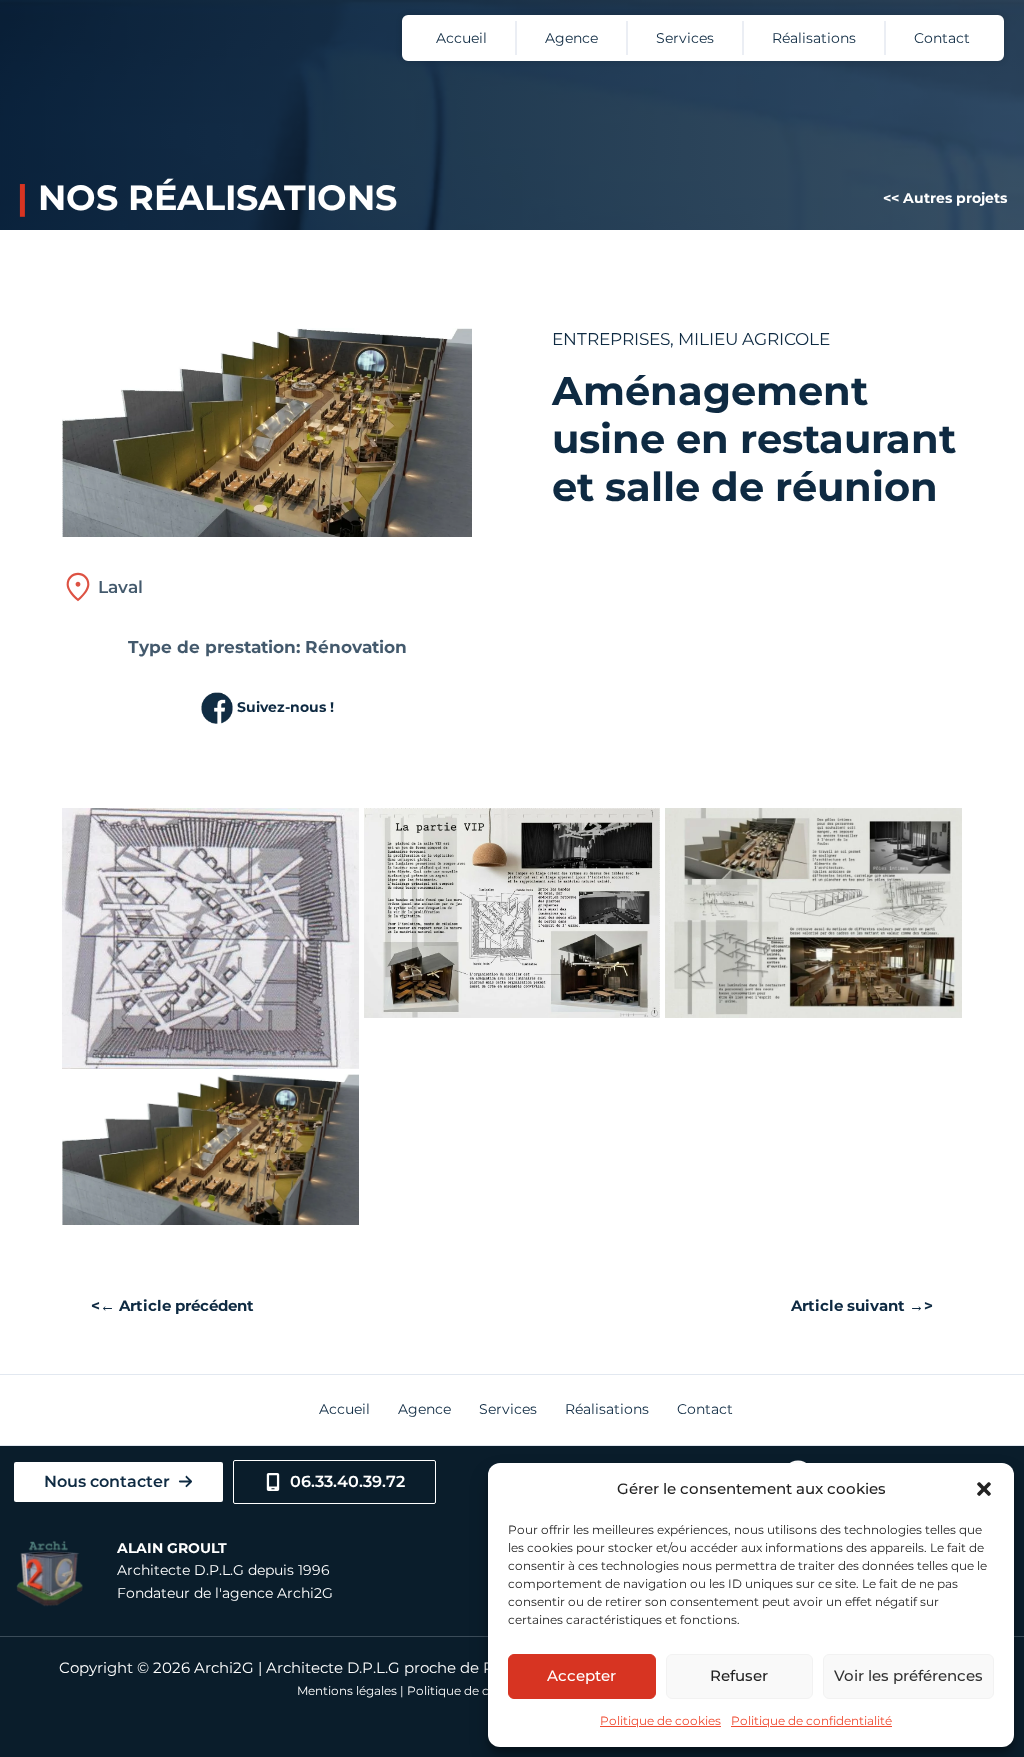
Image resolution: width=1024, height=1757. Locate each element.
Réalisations (814, 38)
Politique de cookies (660, 1720)
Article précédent (177, 1306)
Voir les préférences (908, 1675)
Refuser (739, 1675)
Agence (571, 38)
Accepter (581, 1675)
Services (685, 38)
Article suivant (857, 1306)
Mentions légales (347, 1690)
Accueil (461, 38)
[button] (984, 1489)
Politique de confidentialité (811, 1720)
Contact (942, 38)
